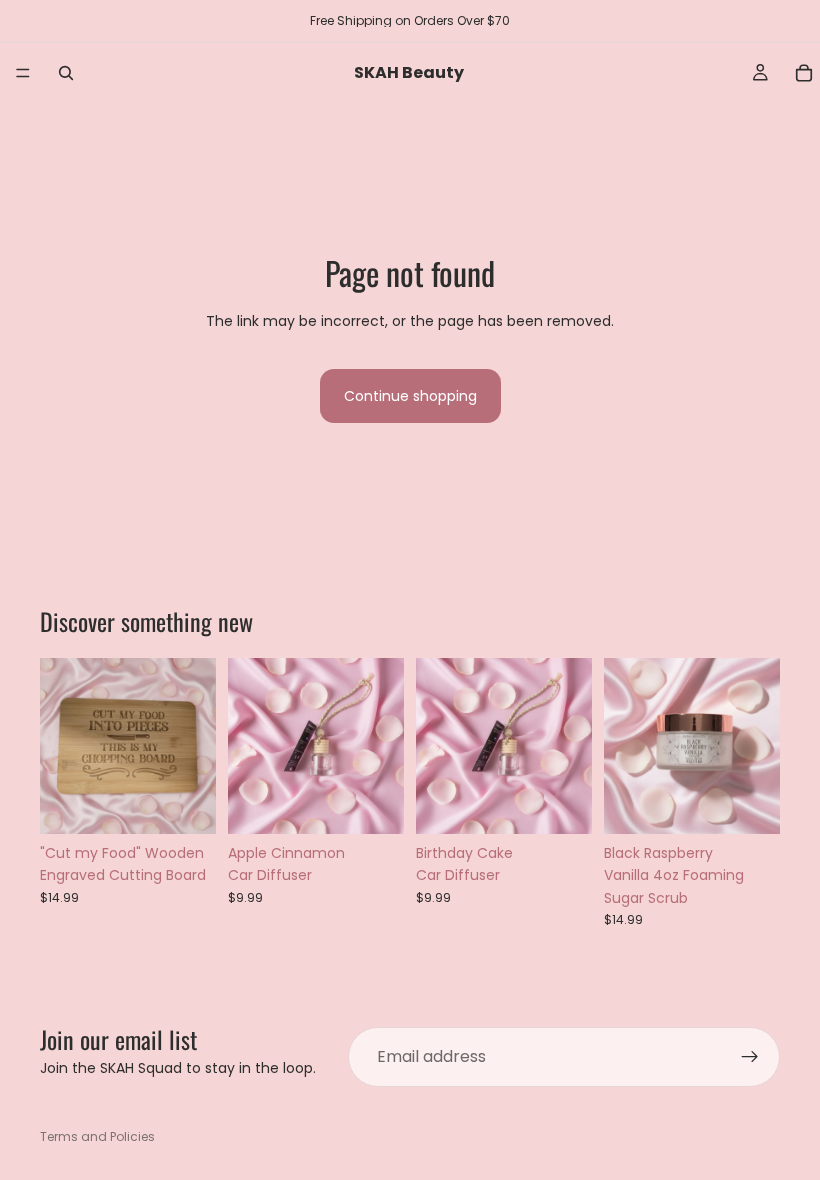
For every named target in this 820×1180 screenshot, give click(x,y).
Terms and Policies (97, 1136)
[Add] (185, 803)
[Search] (66, 73)
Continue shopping (410, 396)
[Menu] (23, 73)
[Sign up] (750, 1057)
